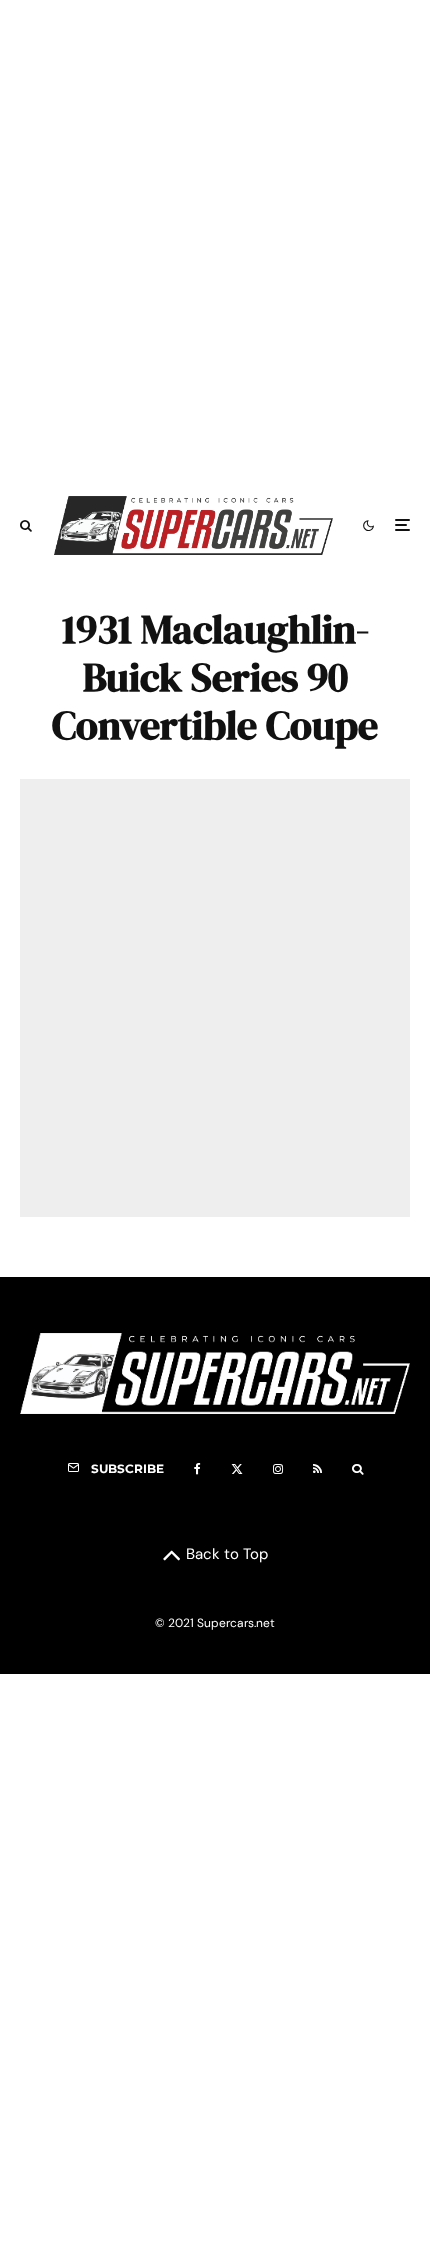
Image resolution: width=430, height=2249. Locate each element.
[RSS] (317, 1469)
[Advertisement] (215, 238)
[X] (237, 1469)
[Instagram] (278, 1469)
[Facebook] (197, 1469)
